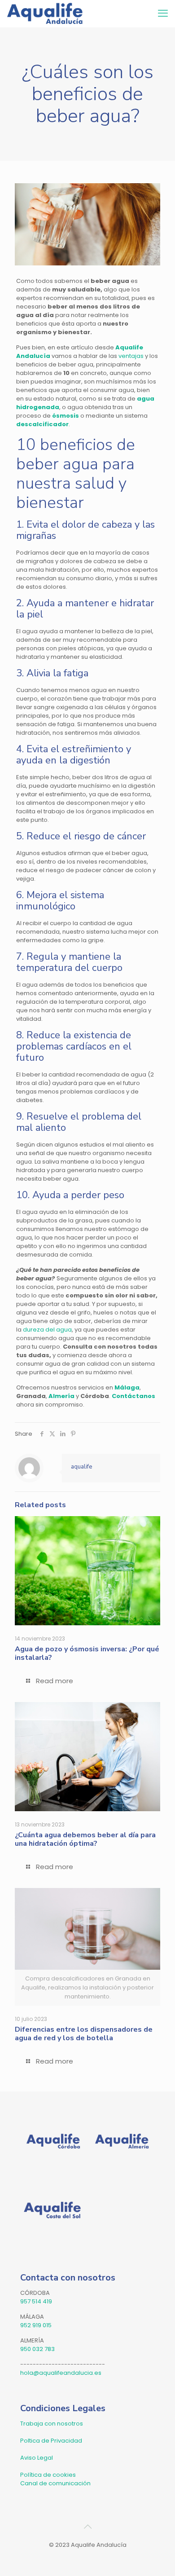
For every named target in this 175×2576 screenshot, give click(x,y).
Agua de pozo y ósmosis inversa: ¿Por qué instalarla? (87, 1653)
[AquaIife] (45, 13)
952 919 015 (36, 2325)
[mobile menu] (163, 13)
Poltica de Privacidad (51, 2441)
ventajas (131, 356)
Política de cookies (48, 2475)
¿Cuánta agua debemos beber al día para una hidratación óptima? (85, 1839)
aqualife (81, 1467)
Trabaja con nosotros (52, 2424)
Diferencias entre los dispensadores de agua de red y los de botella (84, 2034)
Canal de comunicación (55, 2483)
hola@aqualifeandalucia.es (61, 2373)
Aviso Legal (37, 2458)
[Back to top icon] (87, 2527)
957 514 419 (36, 2301)
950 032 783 (37, 2349)
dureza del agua (47, 1330)
